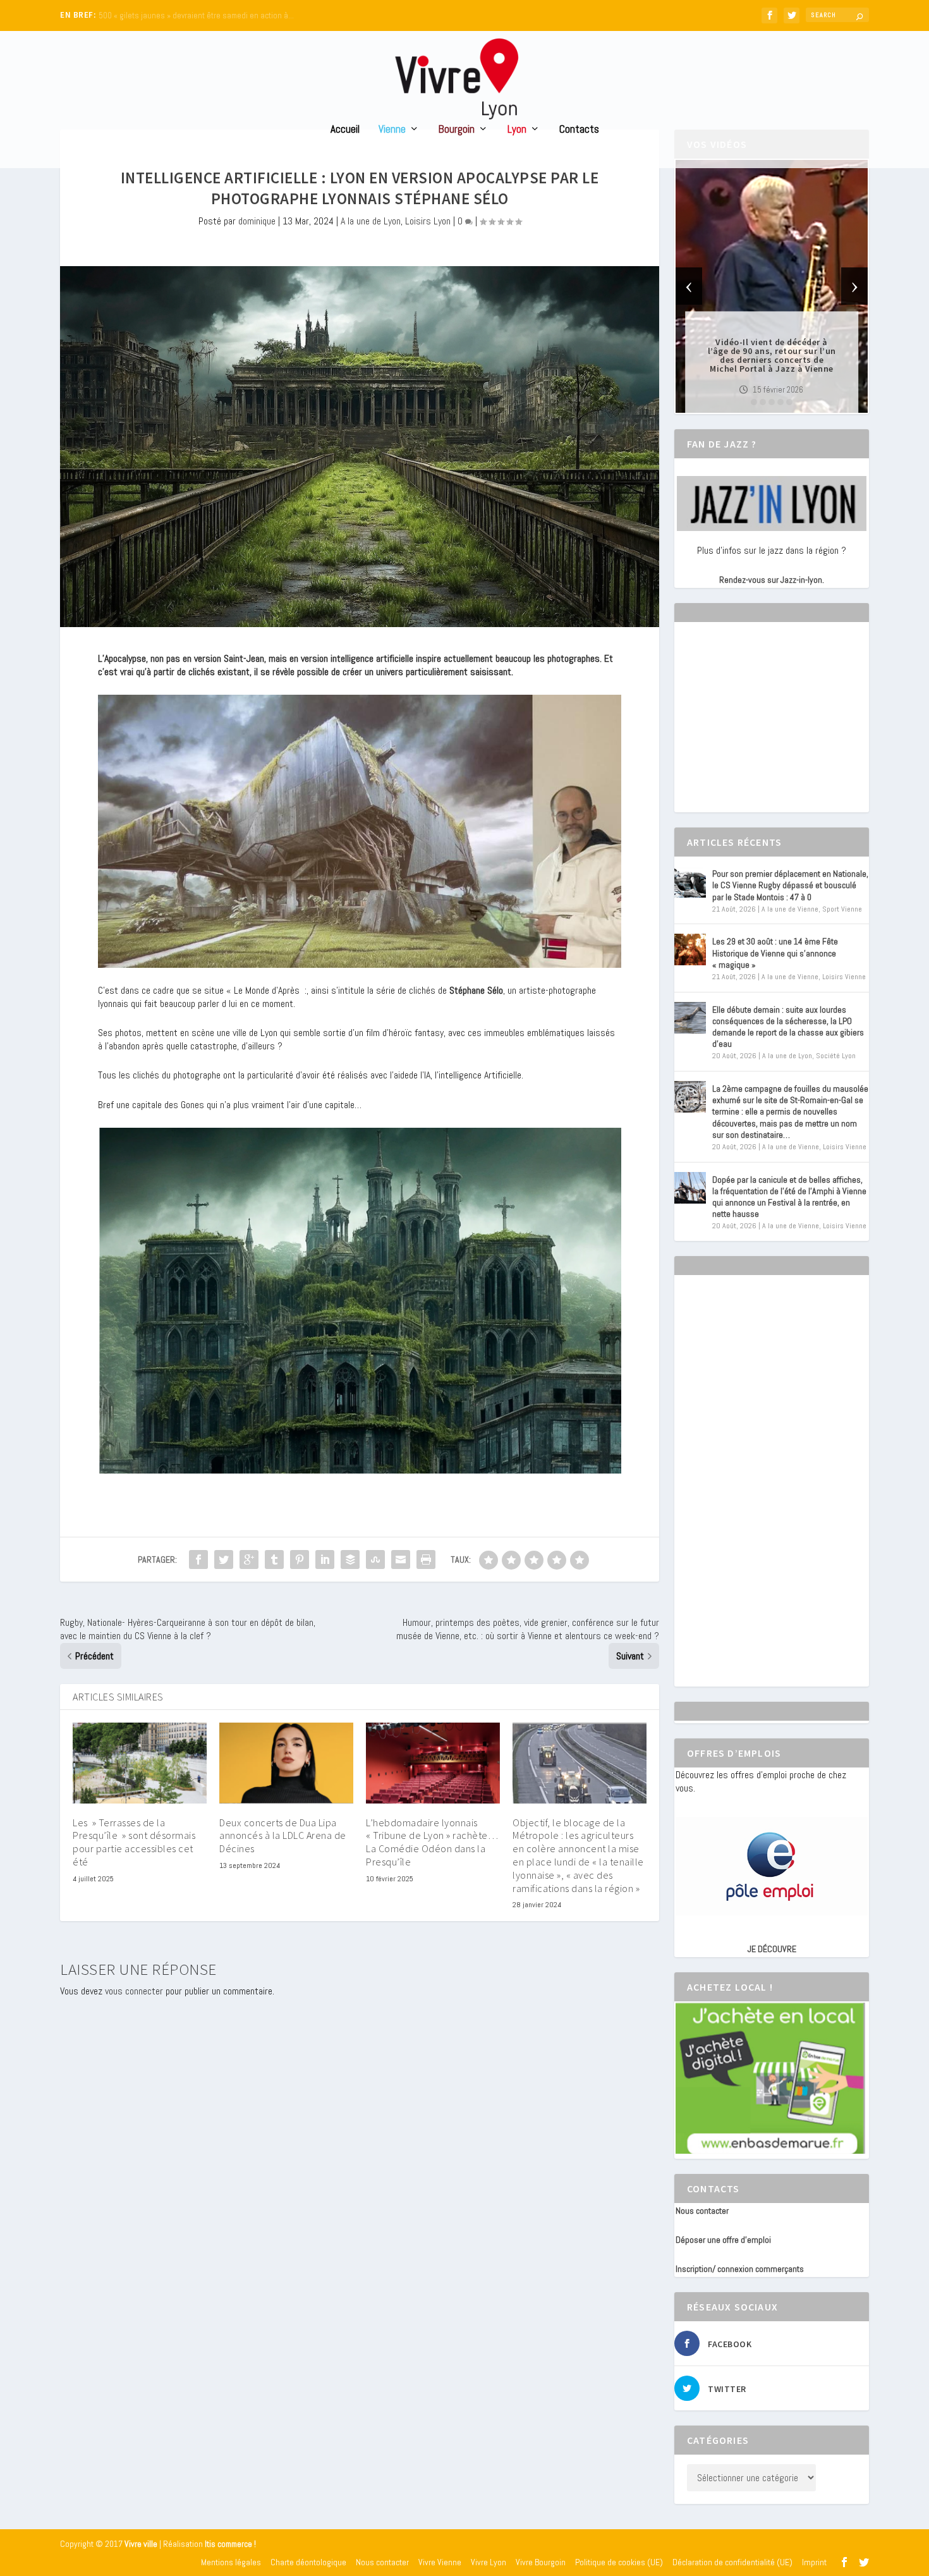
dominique (257, 221)
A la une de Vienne (790, 909)
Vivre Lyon (489, 2562)
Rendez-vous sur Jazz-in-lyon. (772, 580)
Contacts (579, 130)
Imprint (814, 2562)
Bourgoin (457, 130)
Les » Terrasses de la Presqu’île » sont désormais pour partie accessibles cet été (134, 1842)
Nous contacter (702, 2211)
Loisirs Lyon (428, 221)
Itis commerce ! (230, 2544)
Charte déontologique (308, 2562)
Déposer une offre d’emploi (723, 2240)
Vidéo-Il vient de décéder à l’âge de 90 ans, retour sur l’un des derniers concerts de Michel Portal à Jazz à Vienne (772, 355)
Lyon (517, 130)
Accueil (345, 130)
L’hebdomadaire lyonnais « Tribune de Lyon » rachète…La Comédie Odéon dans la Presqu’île (432, 1842)
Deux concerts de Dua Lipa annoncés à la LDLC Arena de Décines (283, 1836)
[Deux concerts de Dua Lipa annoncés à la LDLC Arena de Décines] (286, 1763)
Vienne (392, 130)
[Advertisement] (770, 728)
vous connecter (134, 1991)
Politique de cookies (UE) (619, 2562)
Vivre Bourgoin (541, 2562)
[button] (754, 402)
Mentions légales (231, 2562)
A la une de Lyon (371, 221)
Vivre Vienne (440, 2562)
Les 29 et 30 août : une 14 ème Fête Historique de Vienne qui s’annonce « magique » (775, 953)
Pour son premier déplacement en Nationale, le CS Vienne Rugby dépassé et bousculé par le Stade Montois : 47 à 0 (790, 885)
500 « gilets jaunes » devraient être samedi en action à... (196, 15)
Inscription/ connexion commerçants (740, 2269)
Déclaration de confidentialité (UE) (732, 2562)
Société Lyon (836, 1056)
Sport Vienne (842, 909)
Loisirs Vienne (844, 977)
